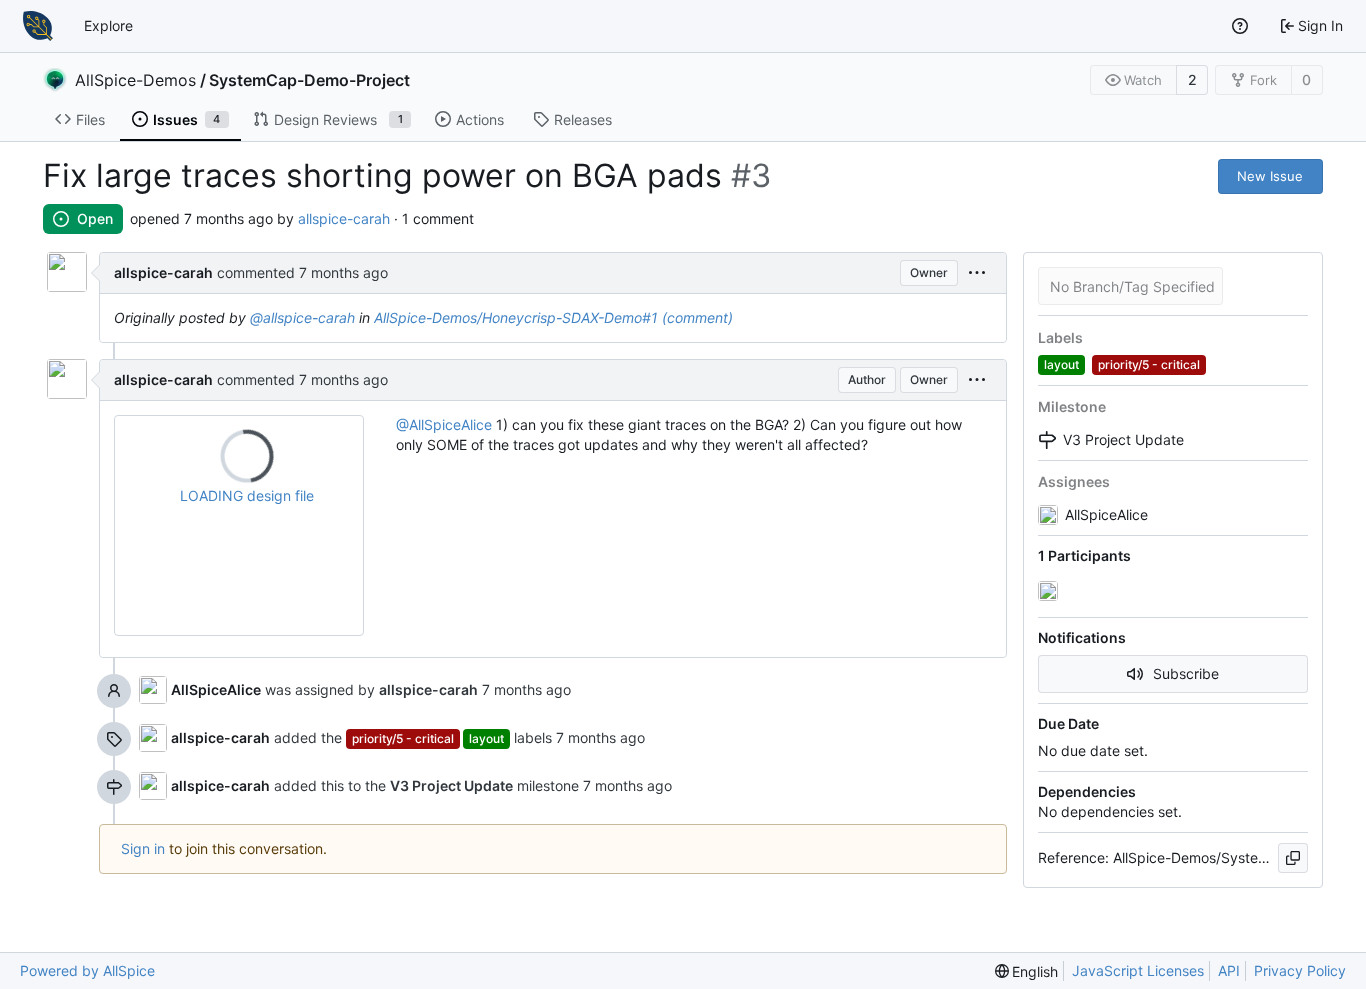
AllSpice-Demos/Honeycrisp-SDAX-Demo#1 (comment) (553, 317)
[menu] (977, 273)
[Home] (38, 26)
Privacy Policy (1300, 970)
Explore (108, 25)
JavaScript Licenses (1138, 970)
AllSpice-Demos (135, 80)
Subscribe (1186, 673)
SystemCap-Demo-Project (309, 80)
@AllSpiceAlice (444, 424)
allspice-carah (344, 218)
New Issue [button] (1270, 176)
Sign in (143, 848)
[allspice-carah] (1050, 592)
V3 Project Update (1123, 439)
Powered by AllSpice (87, 970)
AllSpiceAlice (216, 689)
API (1229, 970)
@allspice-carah (302, 317)
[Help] (1240, 26)
